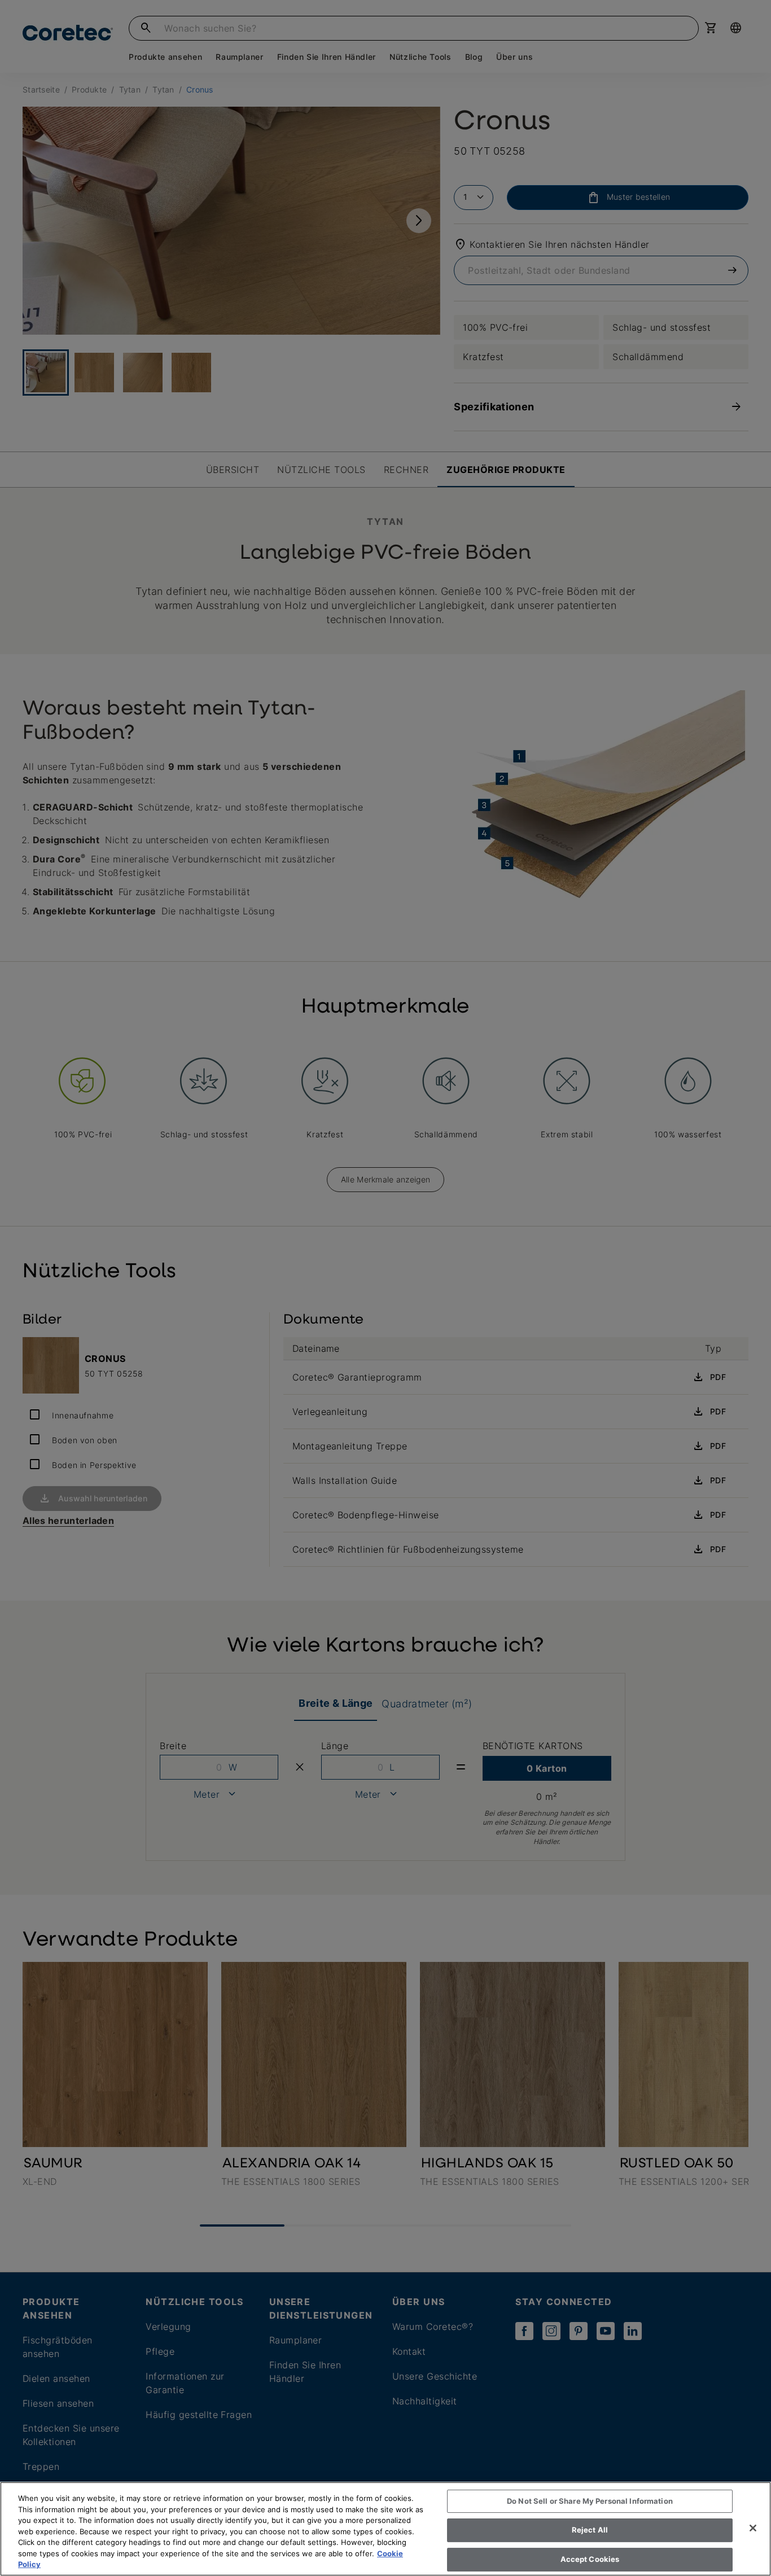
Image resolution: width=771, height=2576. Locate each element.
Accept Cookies (590, 2559)
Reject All (590, 2530)
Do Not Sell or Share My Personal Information (590, 2501)
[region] (385, 2529)
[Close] (753, 2528)
